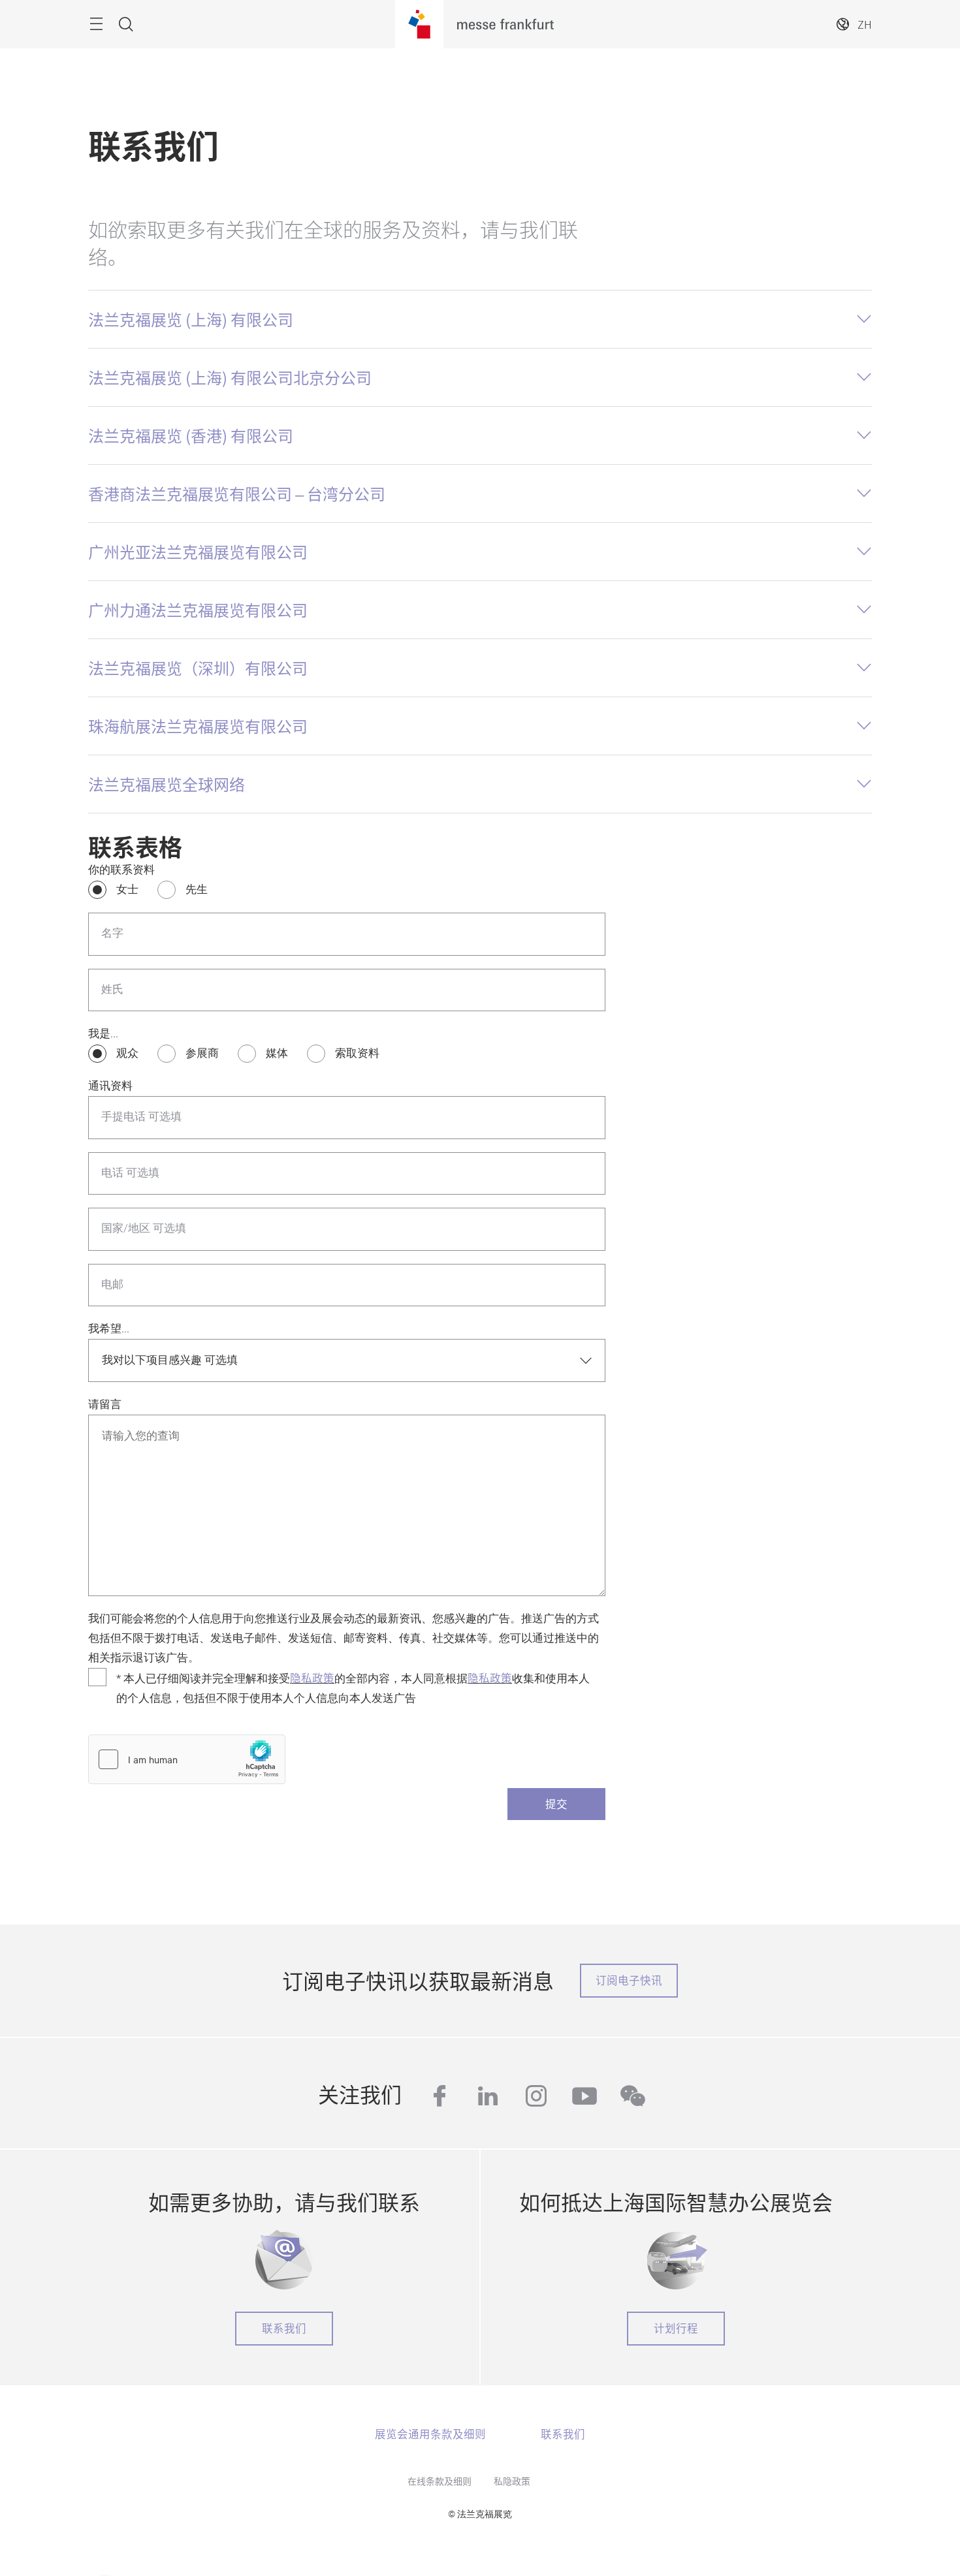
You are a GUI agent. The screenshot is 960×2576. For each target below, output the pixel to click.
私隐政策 (512, 2481)
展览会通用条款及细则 (430, 2434)
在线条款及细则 (440, 2481)
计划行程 (676, 2328)
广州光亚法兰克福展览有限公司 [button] (198, 552)
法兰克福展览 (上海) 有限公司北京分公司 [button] (230, 377)
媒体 (277, 1053)
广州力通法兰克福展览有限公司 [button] (198, 610)
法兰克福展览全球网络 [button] (167, 784)
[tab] (480, 319)
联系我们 (284, 2328)
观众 (127, 1053)
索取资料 (357, 1053)
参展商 (202, 1053)
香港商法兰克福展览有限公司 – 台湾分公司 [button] (237, 494)
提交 (556, 1804)
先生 (197, 889)
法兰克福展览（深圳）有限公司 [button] (198, 668)
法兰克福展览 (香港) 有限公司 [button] (191, 435)
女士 (127, 889)
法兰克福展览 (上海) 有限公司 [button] (191, 319)
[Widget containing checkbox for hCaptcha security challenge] (187, 1759)
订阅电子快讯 (629, 1980)
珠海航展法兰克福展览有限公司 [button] (198, 726)
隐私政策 (312, 1678)
